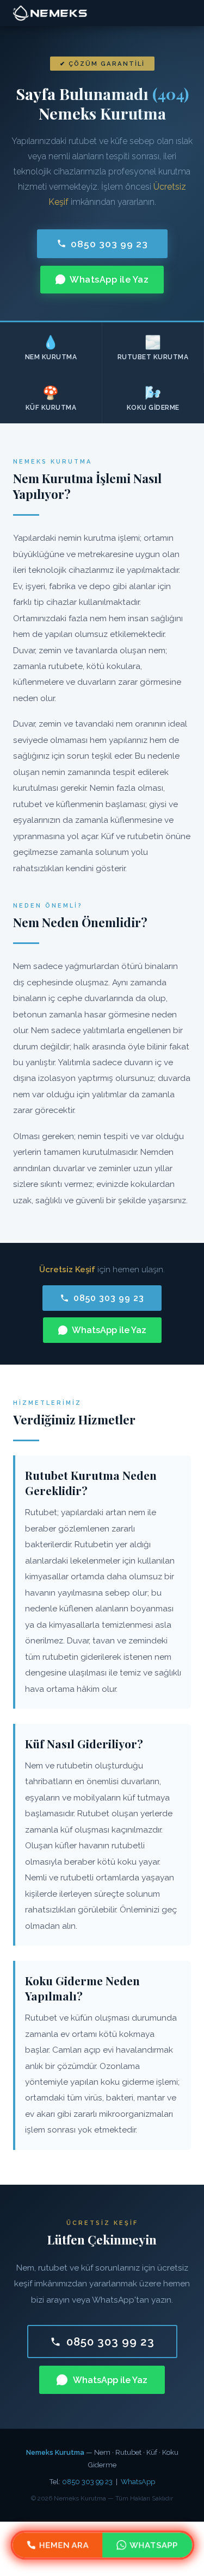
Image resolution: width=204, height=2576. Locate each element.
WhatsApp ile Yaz (109, 280)
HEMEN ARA (64, 2545)
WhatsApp (138, 2482)
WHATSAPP (153, 2545)
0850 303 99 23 (109, 244)
